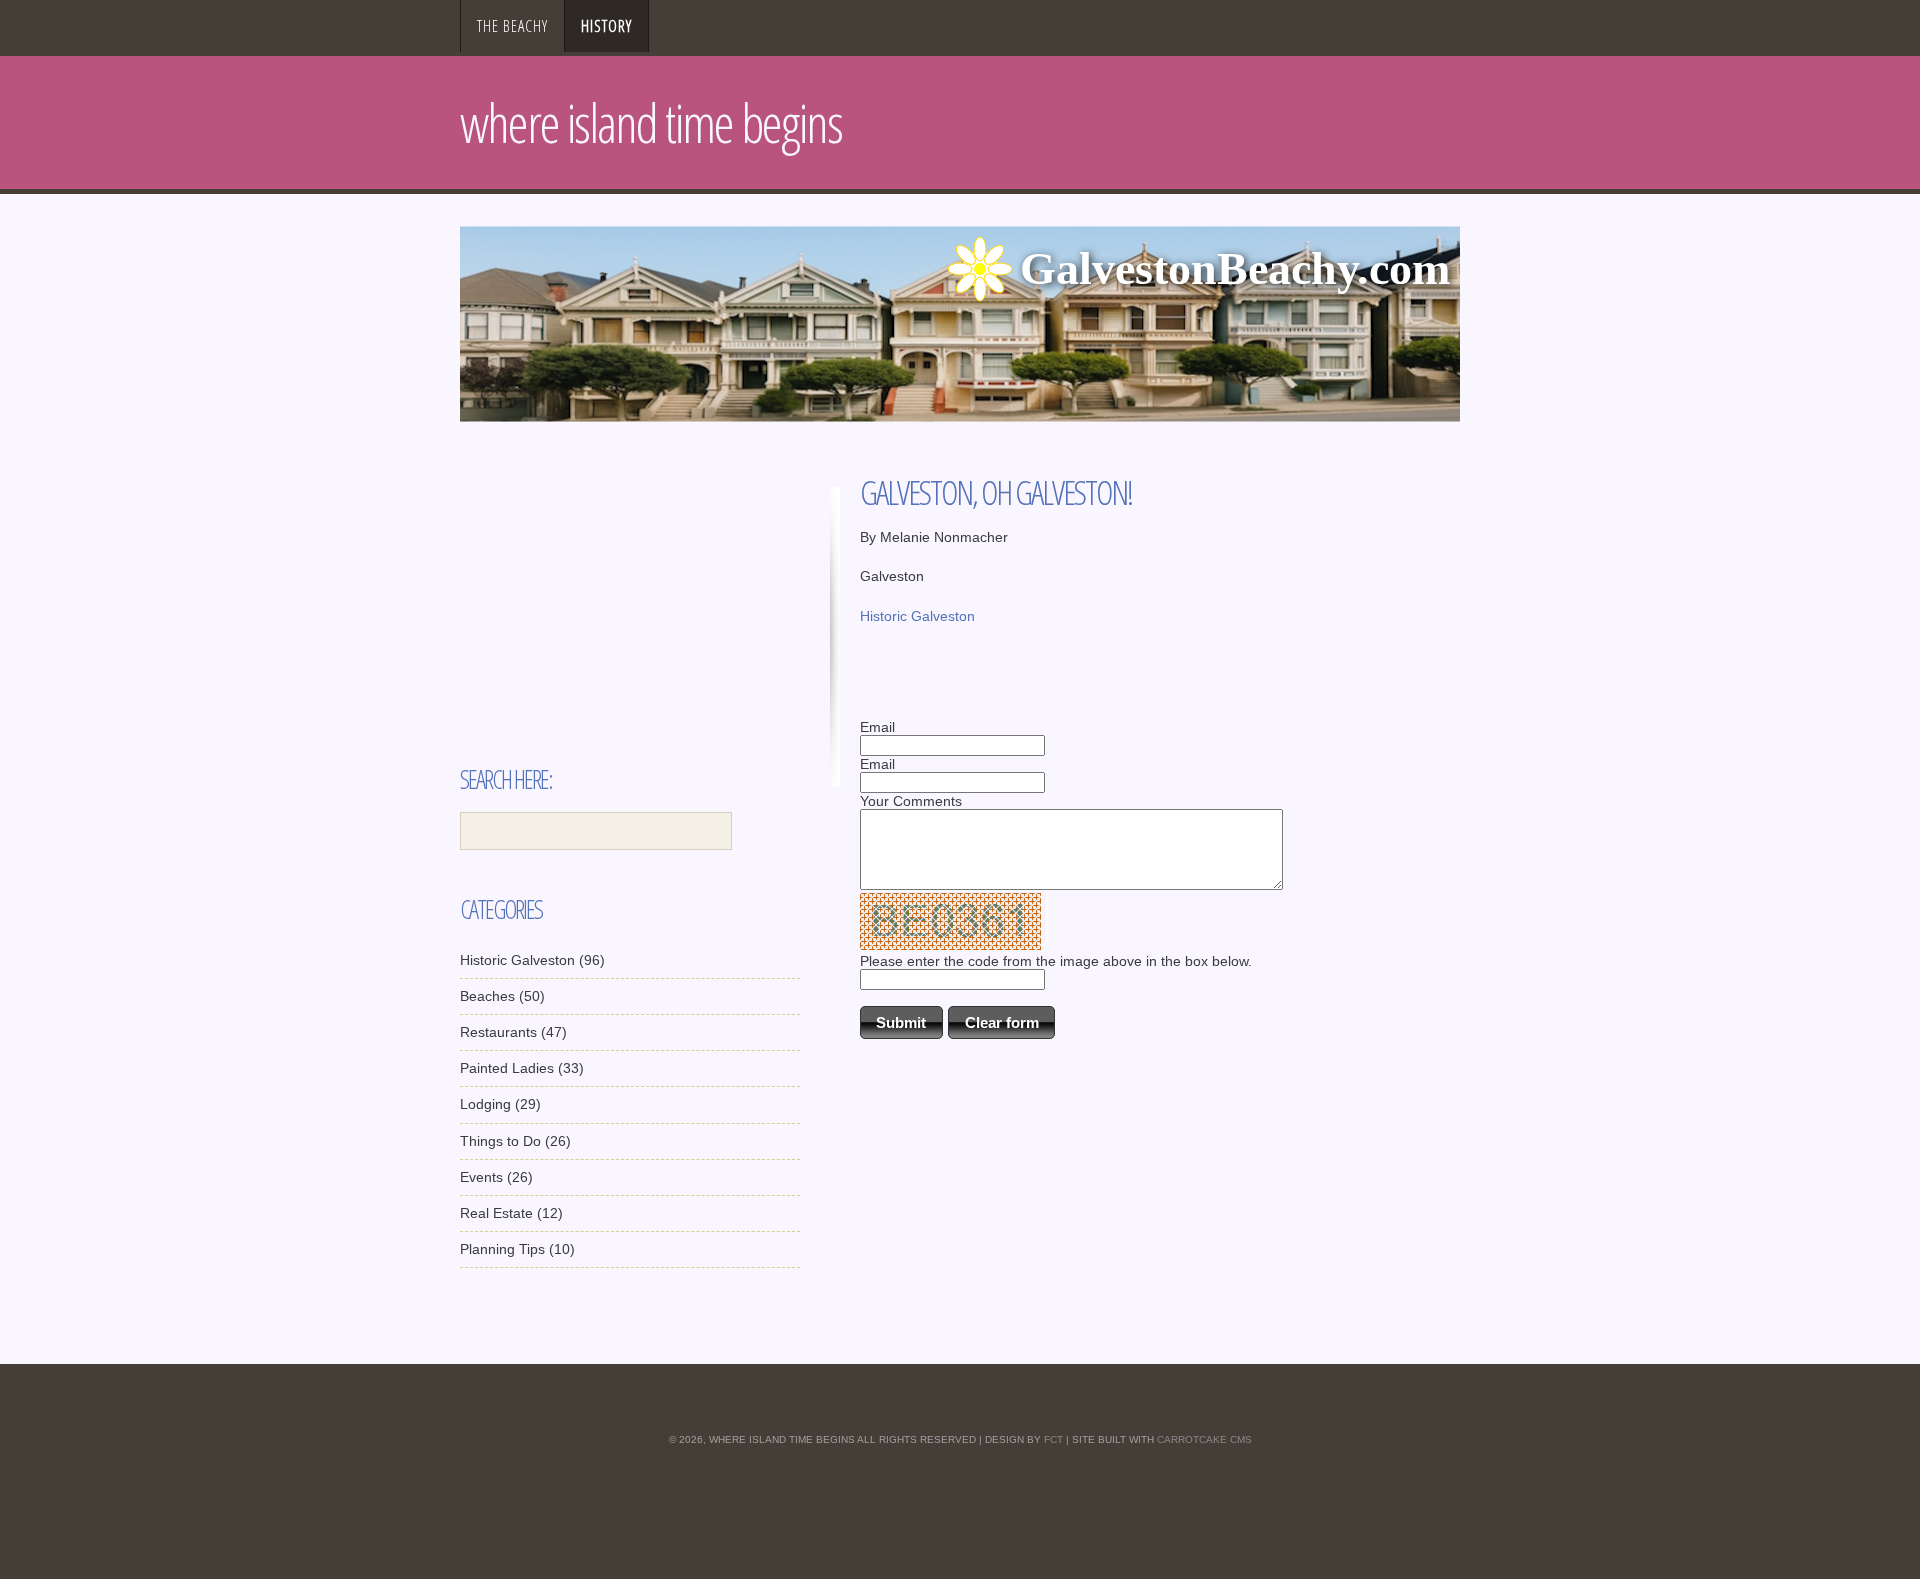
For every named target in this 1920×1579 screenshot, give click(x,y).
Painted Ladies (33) (522, 1068)
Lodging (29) (500, 1104)
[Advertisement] (630, 627)
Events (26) (496, 1177)
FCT (1053, 1439)
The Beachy (512, 26)
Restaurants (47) (513, 1032)
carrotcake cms (1204, 1439)
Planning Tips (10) (517, 1249)
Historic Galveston (917, 616)
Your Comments (911, 801)
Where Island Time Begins (651, 122)
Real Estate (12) (511, 1213)
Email (877, 727)
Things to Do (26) (515, 1141)
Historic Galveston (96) (532, 960)
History (606, 26)
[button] (901, 1022)
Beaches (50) (502, 996)
